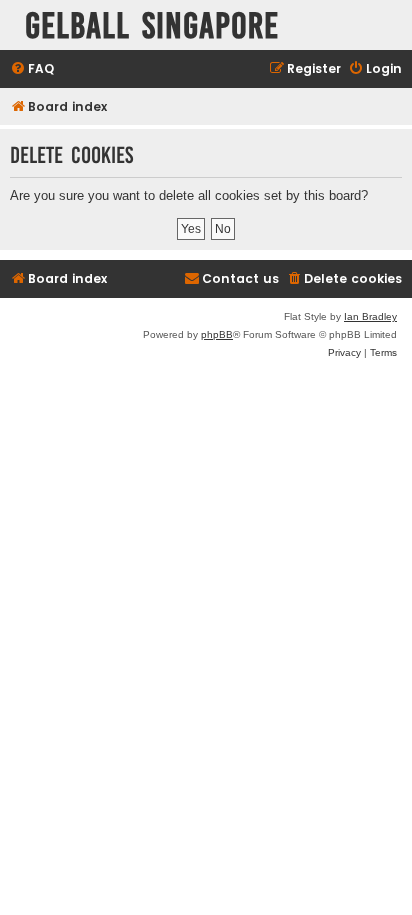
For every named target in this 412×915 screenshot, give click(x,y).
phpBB (217, 334)
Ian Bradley (370, 316)
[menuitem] (32, 69)
